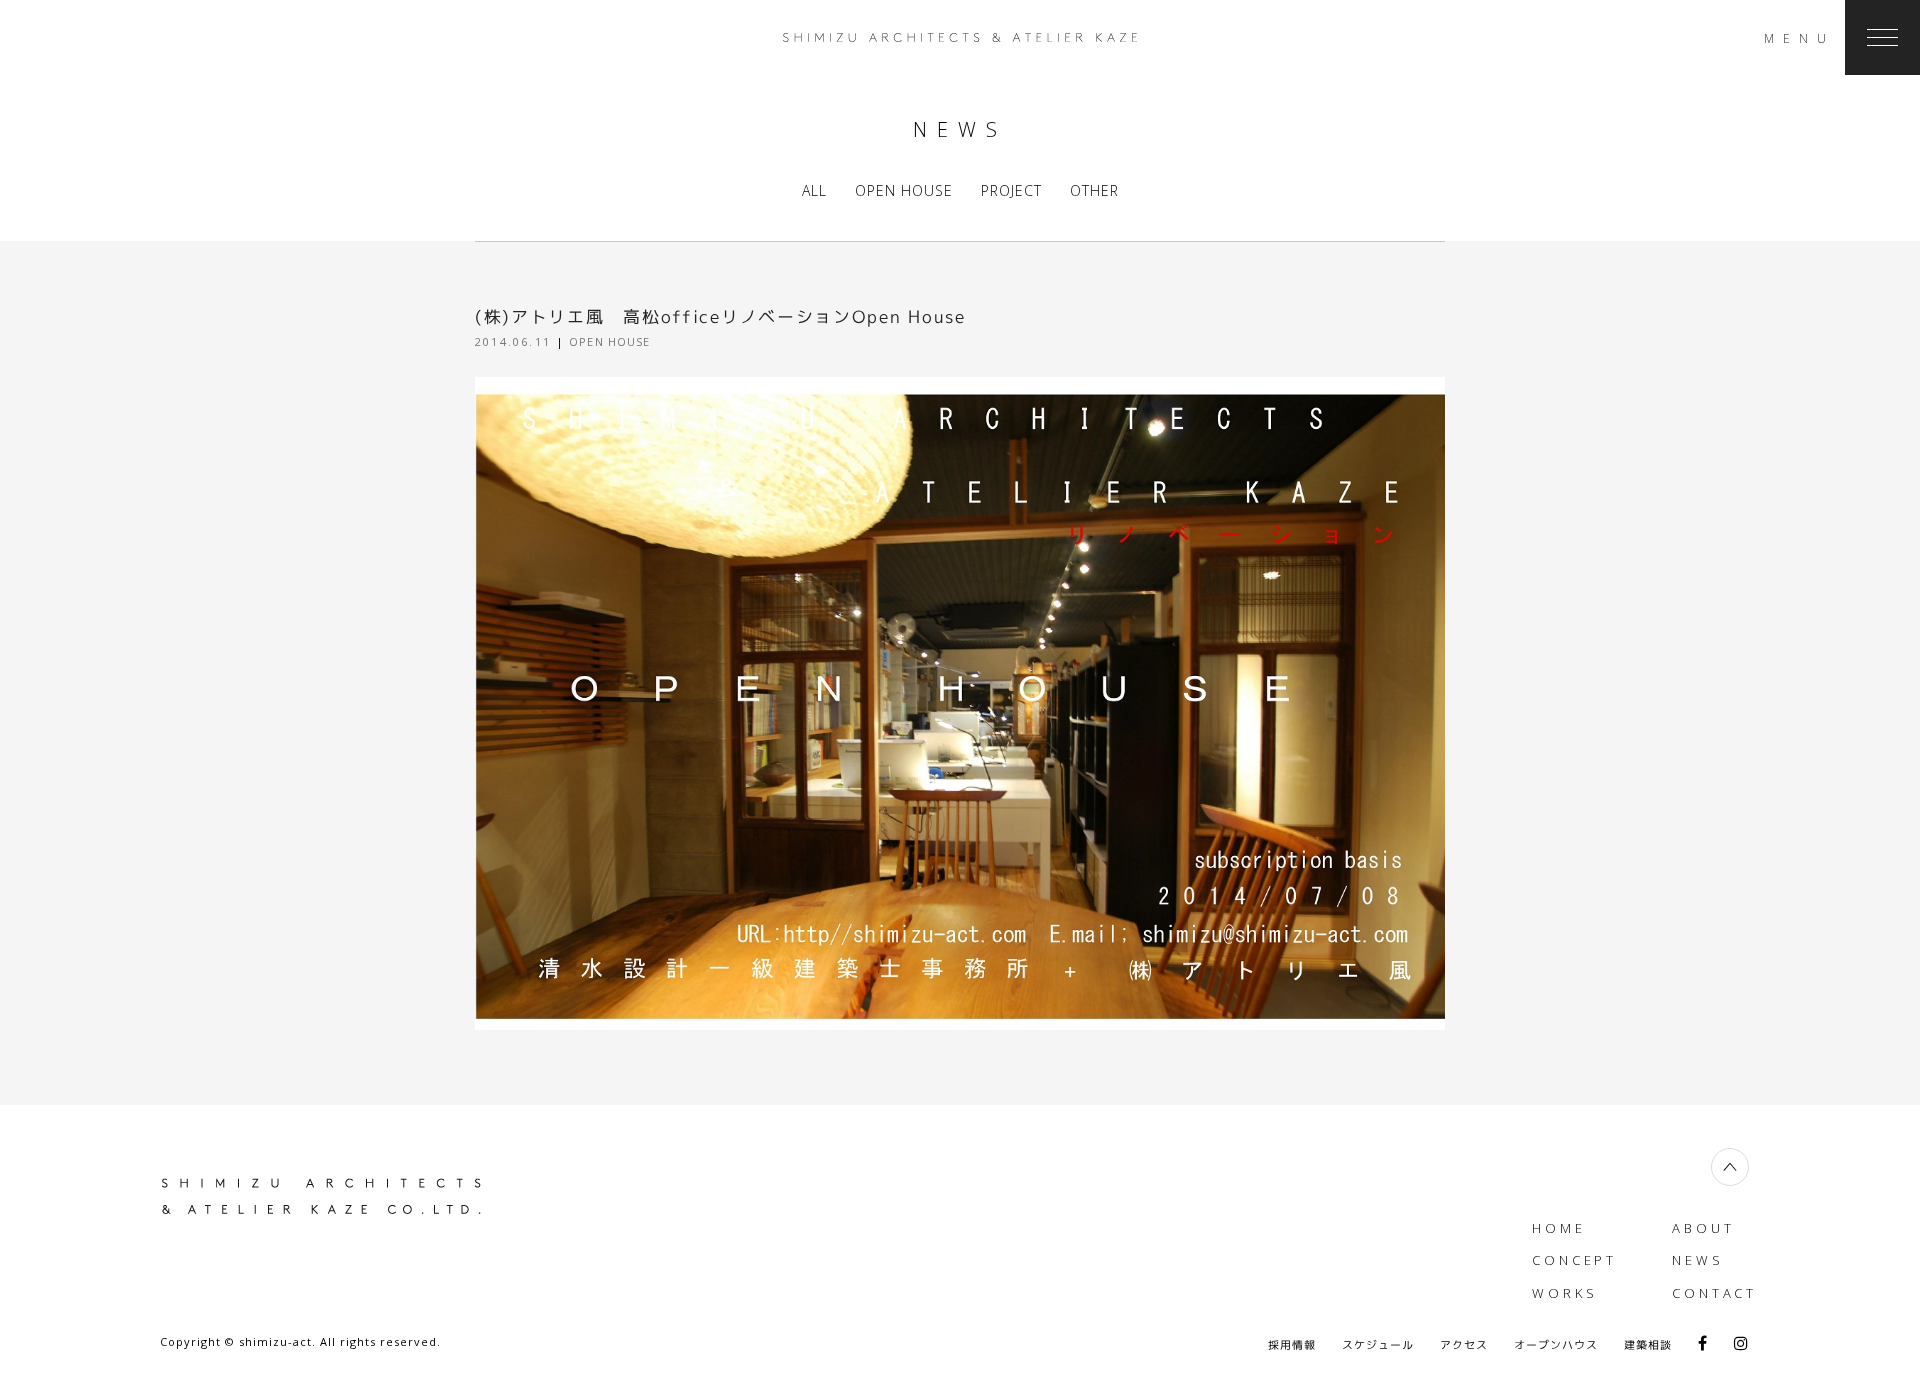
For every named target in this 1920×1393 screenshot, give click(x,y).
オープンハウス (1556, 1345)
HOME (1559, 1228)
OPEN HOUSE (904, 190)
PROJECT (1011, 190)
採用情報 (1292, 1345)
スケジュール (1378, 1345)
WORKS (1565, 1293)
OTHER (1094, 190)
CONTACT (1714, 1293)
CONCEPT (1574, 1260)
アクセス (1464, 1345)
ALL (814, 190)
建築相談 (1648, 1345)
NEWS (1698, 1260)
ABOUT (1703, 1228)
